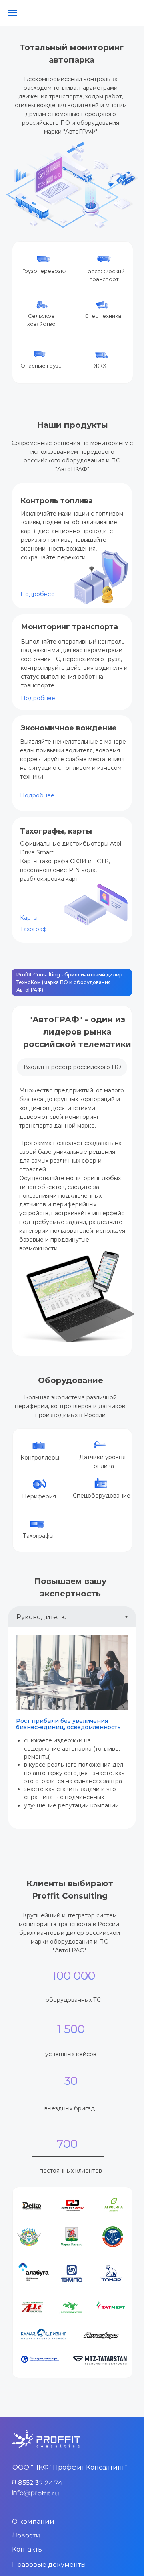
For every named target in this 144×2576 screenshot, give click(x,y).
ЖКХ (100, 366)
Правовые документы (49, 2565)
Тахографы (38, 1536)
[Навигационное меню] (12, 13)
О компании (33, 2522)
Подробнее (37, 795)
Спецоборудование (102, 1496)
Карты (29, 918)
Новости (26, 2535)
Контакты (28, 2549)
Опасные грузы (41, 366)
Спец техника (103, 316)
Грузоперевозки (45, 271)
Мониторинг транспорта (69, 627)
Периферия (39, 1496)
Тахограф (33, 929)
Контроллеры (40, 1458)
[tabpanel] (72, 1728)
